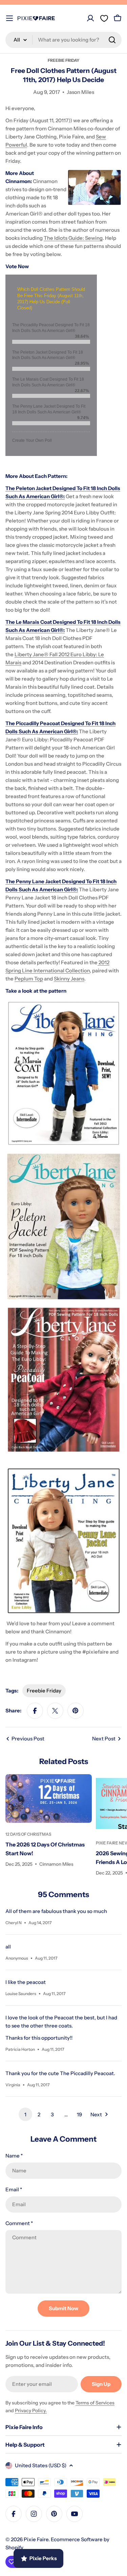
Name (14, 2156)
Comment (19, 2223)
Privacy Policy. (31, 2411)
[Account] (90, 18)
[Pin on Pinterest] (76, 1711)
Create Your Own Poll (32, 440)
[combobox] (63, 40)
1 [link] (25, 2114)
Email (14, 2189)
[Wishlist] (104, 18)
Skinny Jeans (69, 979)
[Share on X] (55, 1711)
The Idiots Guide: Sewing (73, 238)
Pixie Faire (36, 2539)
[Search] (112, 40)
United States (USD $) (41, 2465)
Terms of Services (95, 2403)
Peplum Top (29, 979)
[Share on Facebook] (35, 1711)
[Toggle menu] (9, 18)
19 (79, 2114)
